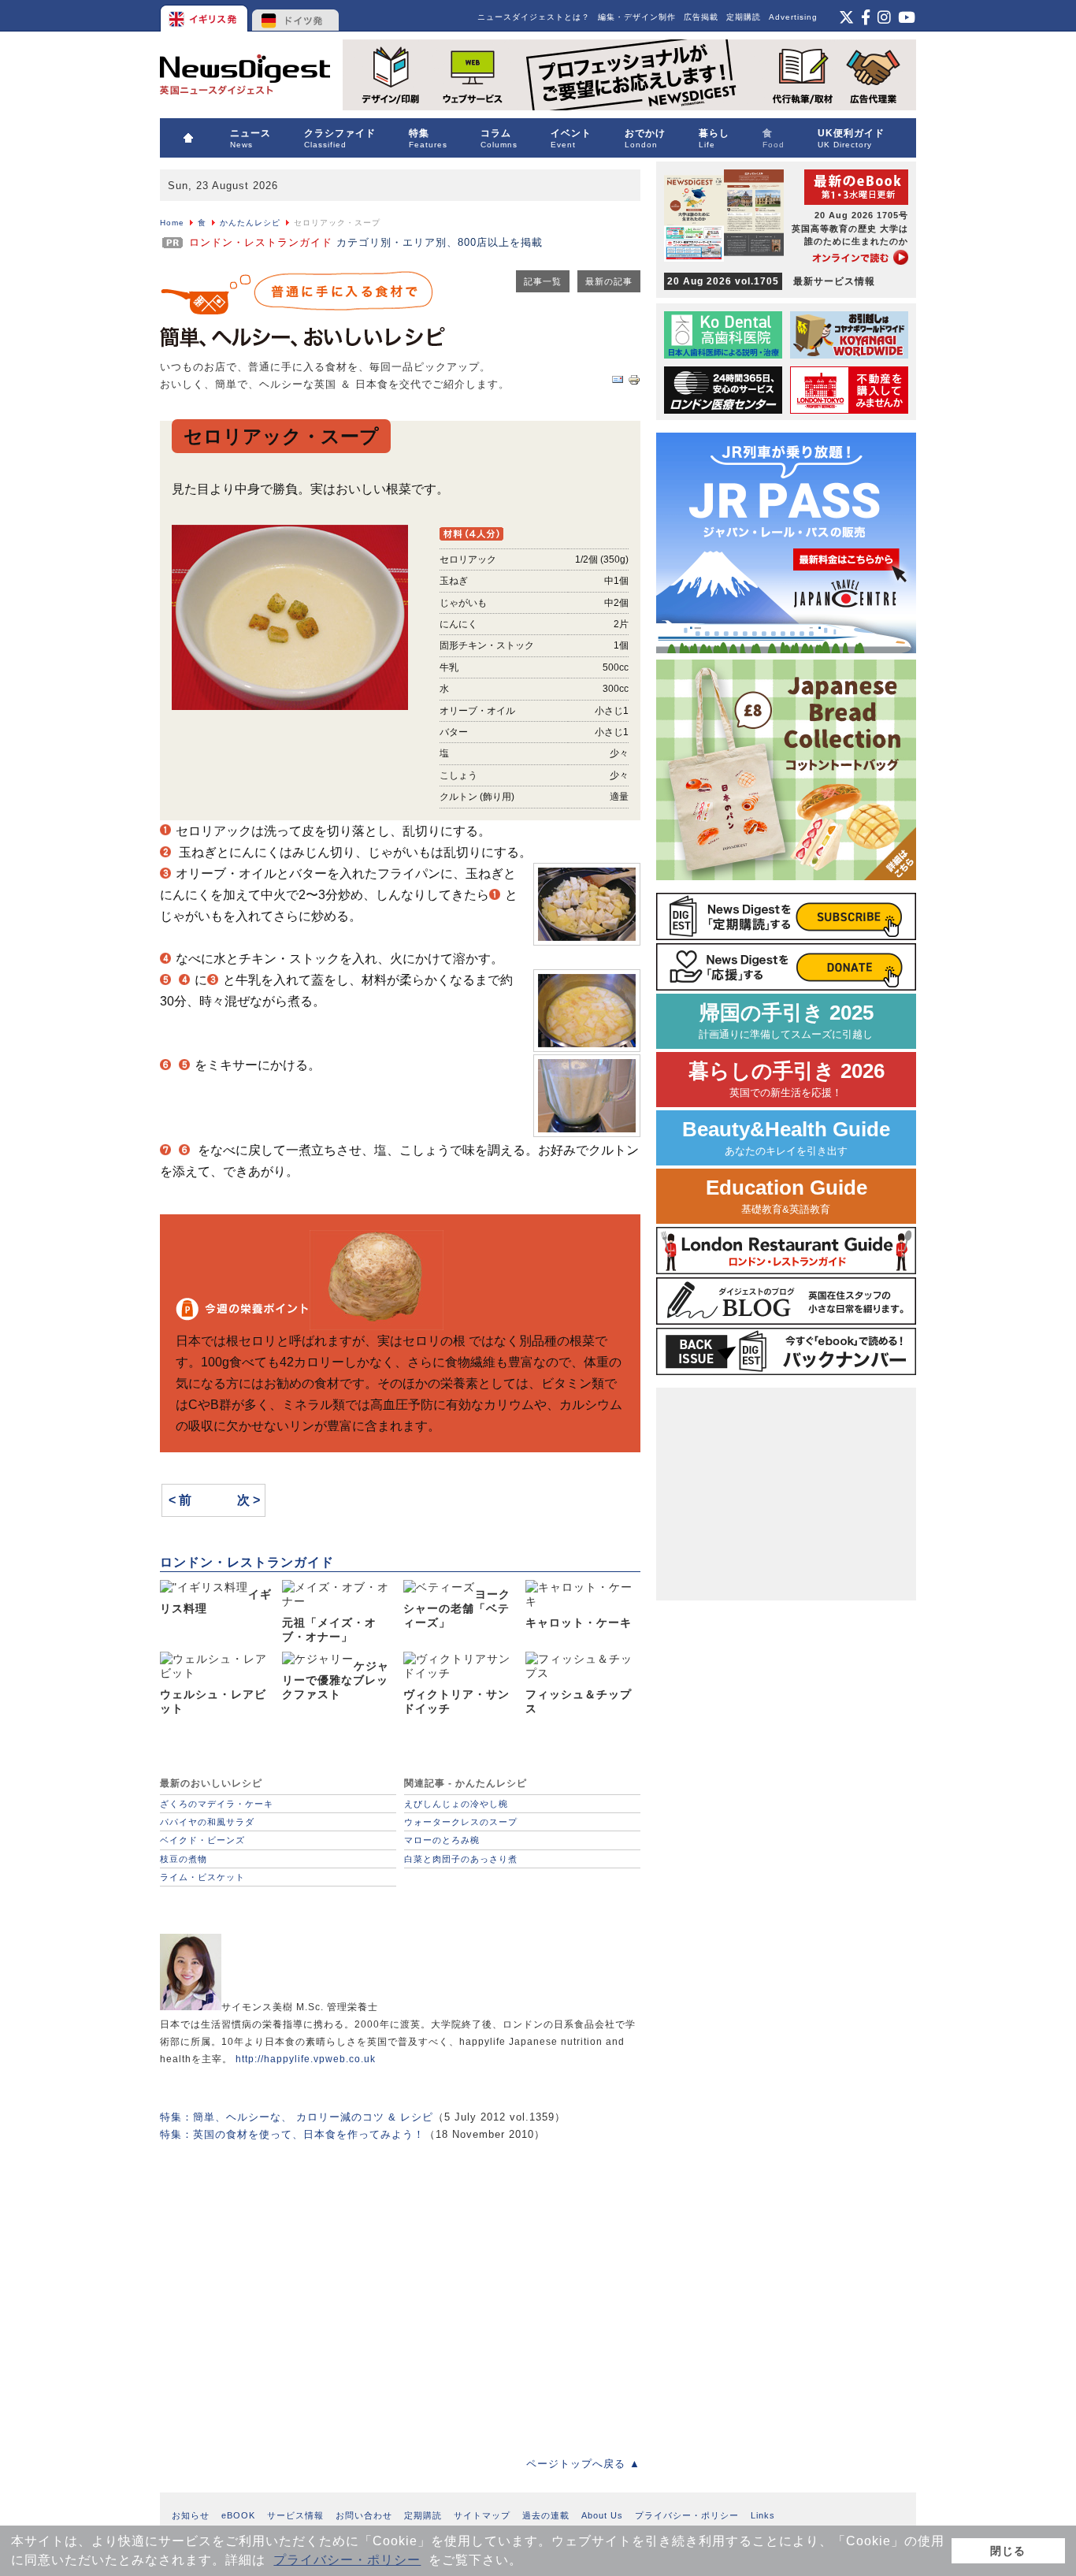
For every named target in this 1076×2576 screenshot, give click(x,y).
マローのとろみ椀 (442, 1840)
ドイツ (296, 16)
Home (172, 223)
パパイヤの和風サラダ (207, 1822)
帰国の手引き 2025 (786, 1021)
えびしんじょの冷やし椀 (456, 1804)
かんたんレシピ (250, 223)
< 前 (180, 1500)
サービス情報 (295, 2515)
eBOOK (238, 2515)
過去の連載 (546, 2515)
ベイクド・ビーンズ (202, 1840)
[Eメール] (618, 383)
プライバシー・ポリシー (347, 2560)
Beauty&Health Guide (786, 1137)
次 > (249, 1500)
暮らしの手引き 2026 (787, 1079)
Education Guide (787, 1196)
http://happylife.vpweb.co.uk (306, 2059)
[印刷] (634, 383)
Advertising (793, 17)
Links (763, 2515)
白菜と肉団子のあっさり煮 (461, 1859)
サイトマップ (482, 2515)
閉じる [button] (1008, 2551)
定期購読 (744, 17)
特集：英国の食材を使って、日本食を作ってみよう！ (292, 2134)
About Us (602, 2515)
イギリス (205, 16)
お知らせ (191, 2515)
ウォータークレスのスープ (461, 1822)
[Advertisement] (400, 2288)
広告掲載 (701, 17)
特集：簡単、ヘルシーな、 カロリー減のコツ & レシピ (297, 2117)
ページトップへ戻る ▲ (583, 2464)
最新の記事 (609, 281)
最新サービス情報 (771, 281)
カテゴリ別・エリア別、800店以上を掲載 (366, 242)
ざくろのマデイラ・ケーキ (217, 1804)
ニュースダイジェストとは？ (534, 17)
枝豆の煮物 (184, 1859)
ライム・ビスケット (202, 1877)
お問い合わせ (364, 2515)
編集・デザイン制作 (637, 17)
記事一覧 (543, 281)
